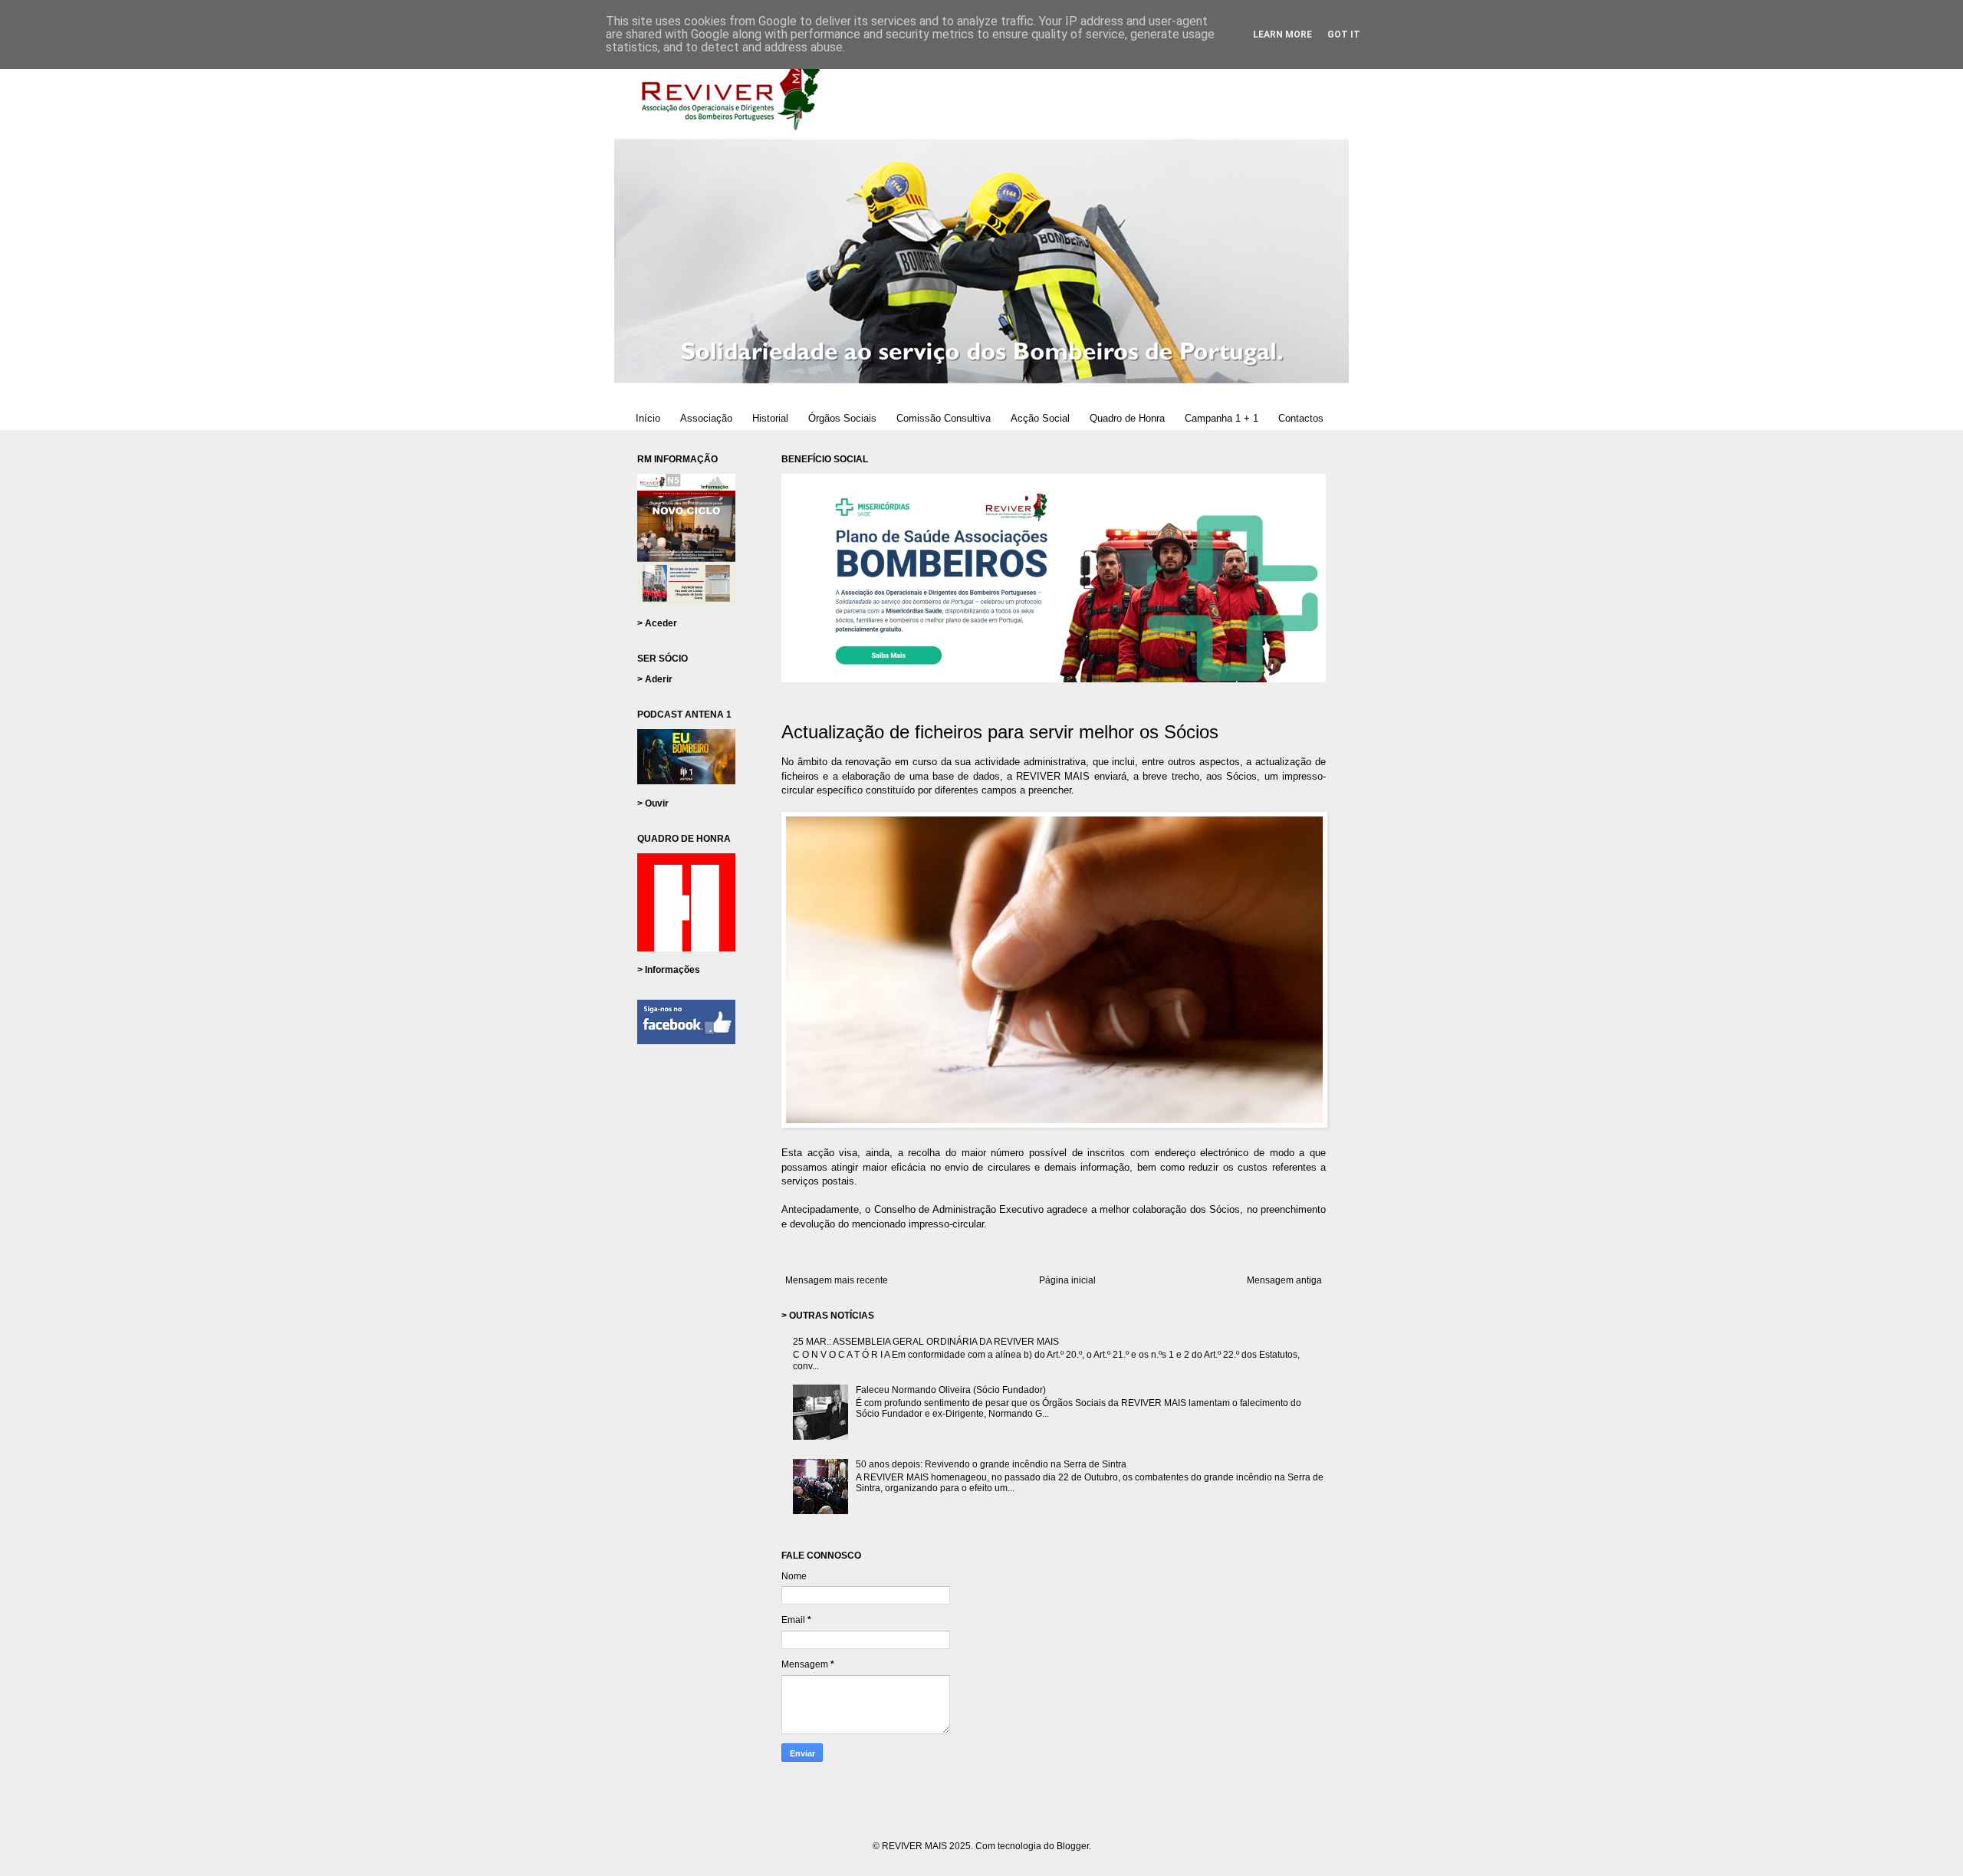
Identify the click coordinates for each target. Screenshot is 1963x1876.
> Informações (669, 970)
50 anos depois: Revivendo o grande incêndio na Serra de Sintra (991, 1464)
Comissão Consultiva (944, 418)
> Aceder (657, 623)
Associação (706, 418)
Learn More (1282, 34)
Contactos (1301, 418)
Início (648, 418)
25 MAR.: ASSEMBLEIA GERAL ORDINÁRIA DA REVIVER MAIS (926, 1342)
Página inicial (1067, 1280)
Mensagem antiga (1284, 1280)
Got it (1344, 34)
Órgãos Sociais (842, 418)
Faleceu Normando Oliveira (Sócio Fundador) (951, 1390)
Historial (770, 418)
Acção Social (1040, 418)
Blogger (1073, 1846)
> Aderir (655, 679)
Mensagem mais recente (837, 1280)
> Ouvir (653, 803)
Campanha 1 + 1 (1222, 418)
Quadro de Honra (1127, 418)
